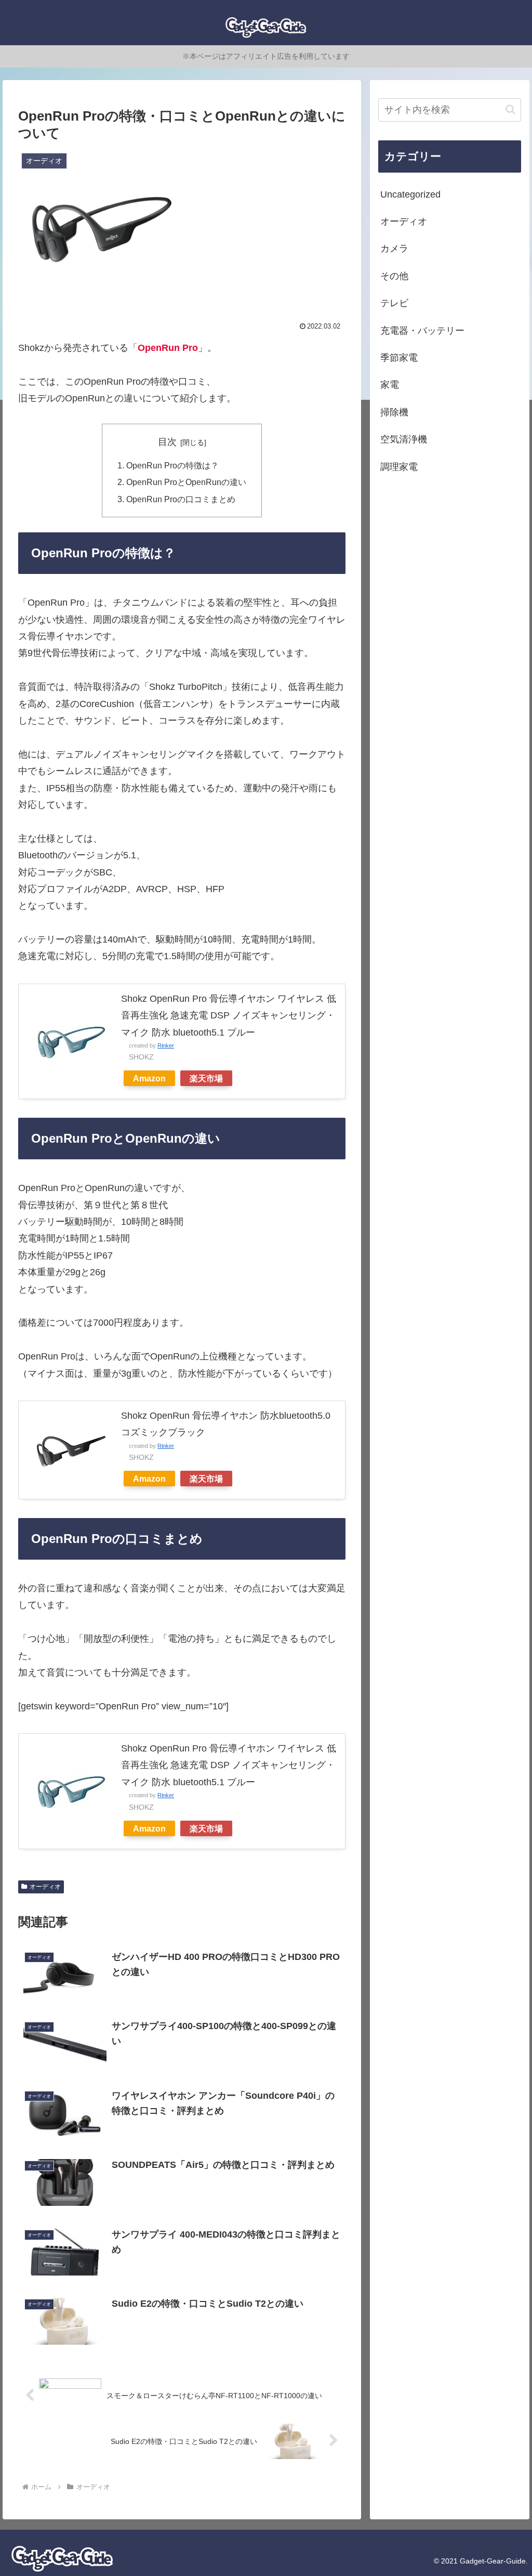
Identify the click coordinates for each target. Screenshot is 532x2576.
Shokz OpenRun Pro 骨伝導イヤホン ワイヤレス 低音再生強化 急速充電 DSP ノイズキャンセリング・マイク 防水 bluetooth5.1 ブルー (229, 1016)
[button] (510, 109)
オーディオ (45, 1887)
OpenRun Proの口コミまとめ (181, 499)
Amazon (149, 1078)
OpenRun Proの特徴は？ (172, 465)
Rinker (166, 1045)
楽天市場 (206, 1078)
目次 (167, 442)
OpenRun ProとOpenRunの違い (186, 482)
